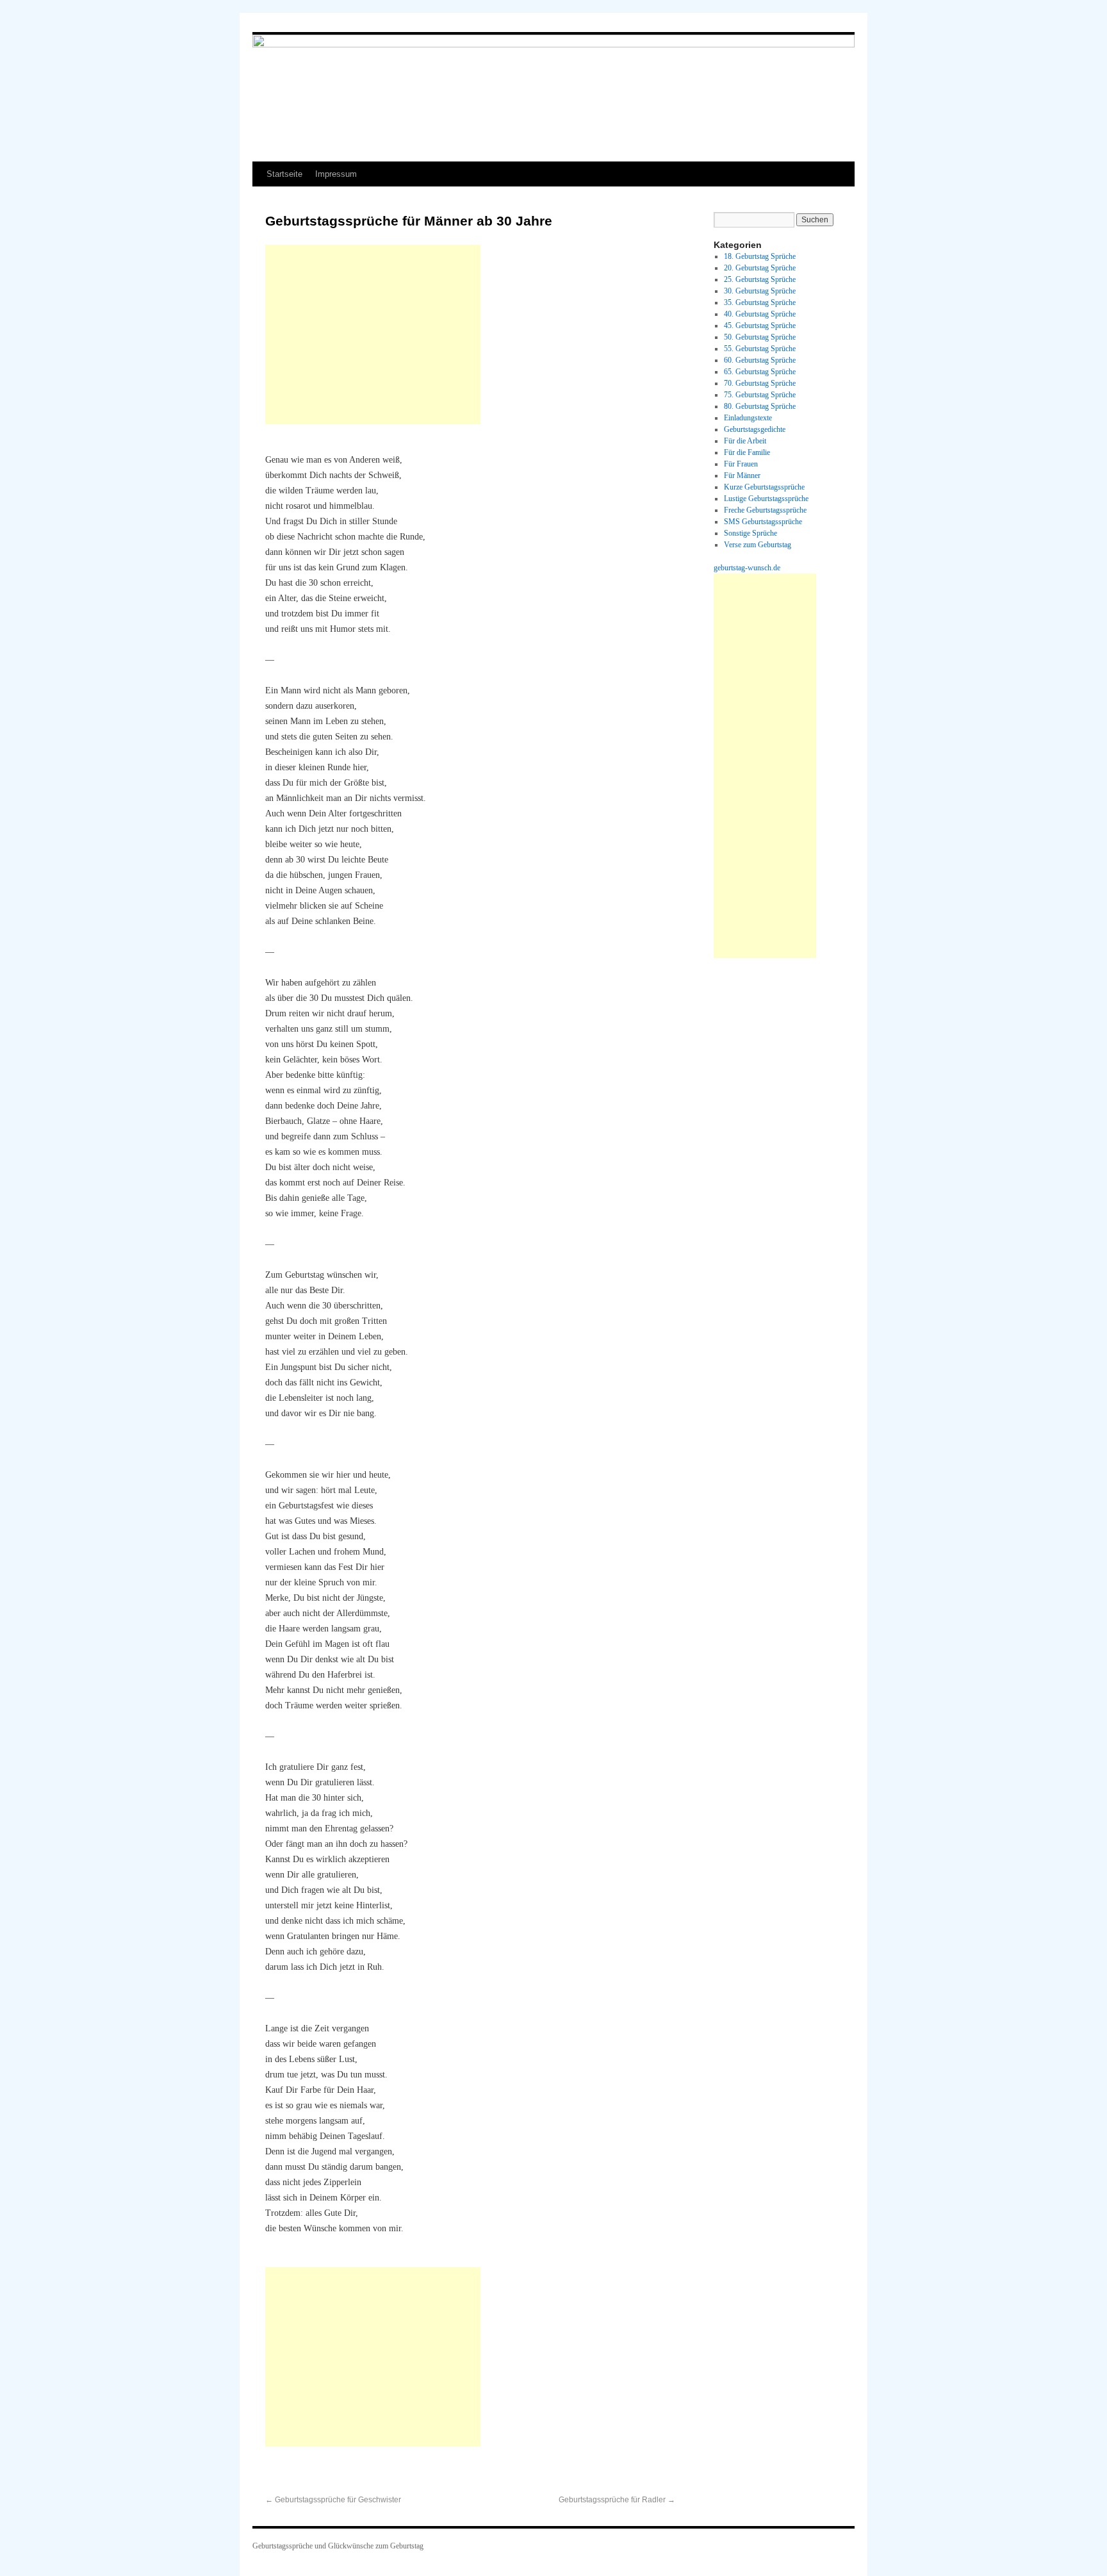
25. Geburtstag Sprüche (760, 279)
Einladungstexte (748, 418)
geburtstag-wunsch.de (747, 568)
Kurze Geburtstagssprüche (764, 487)
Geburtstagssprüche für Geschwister (333, 2500)
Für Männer (742, 475)
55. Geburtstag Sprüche (760, 349)
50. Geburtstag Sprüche (760, 337)
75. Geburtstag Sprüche (760, 395)
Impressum (336, 174)
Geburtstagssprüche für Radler (617, 2500)
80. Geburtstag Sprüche (760, 406)
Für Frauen (741, 464)
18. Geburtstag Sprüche (760, 256)
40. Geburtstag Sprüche (760, 314)
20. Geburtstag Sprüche (760, 268)
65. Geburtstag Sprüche (760, 372)
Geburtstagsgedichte (755, 429)
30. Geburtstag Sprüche (760, 291)
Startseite (284, 174)
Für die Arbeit (745, 441)
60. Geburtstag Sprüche (760, 360)
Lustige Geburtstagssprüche (766, 499)
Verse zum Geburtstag (758, 545)
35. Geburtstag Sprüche (760, 302)
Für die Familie (747, 452)
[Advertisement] (373, 334)
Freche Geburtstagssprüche (765, 510)
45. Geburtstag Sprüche (760, 326)
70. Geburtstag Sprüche (760, 383)
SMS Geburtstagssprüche (763, 522)
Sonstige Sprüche (750, 533)
